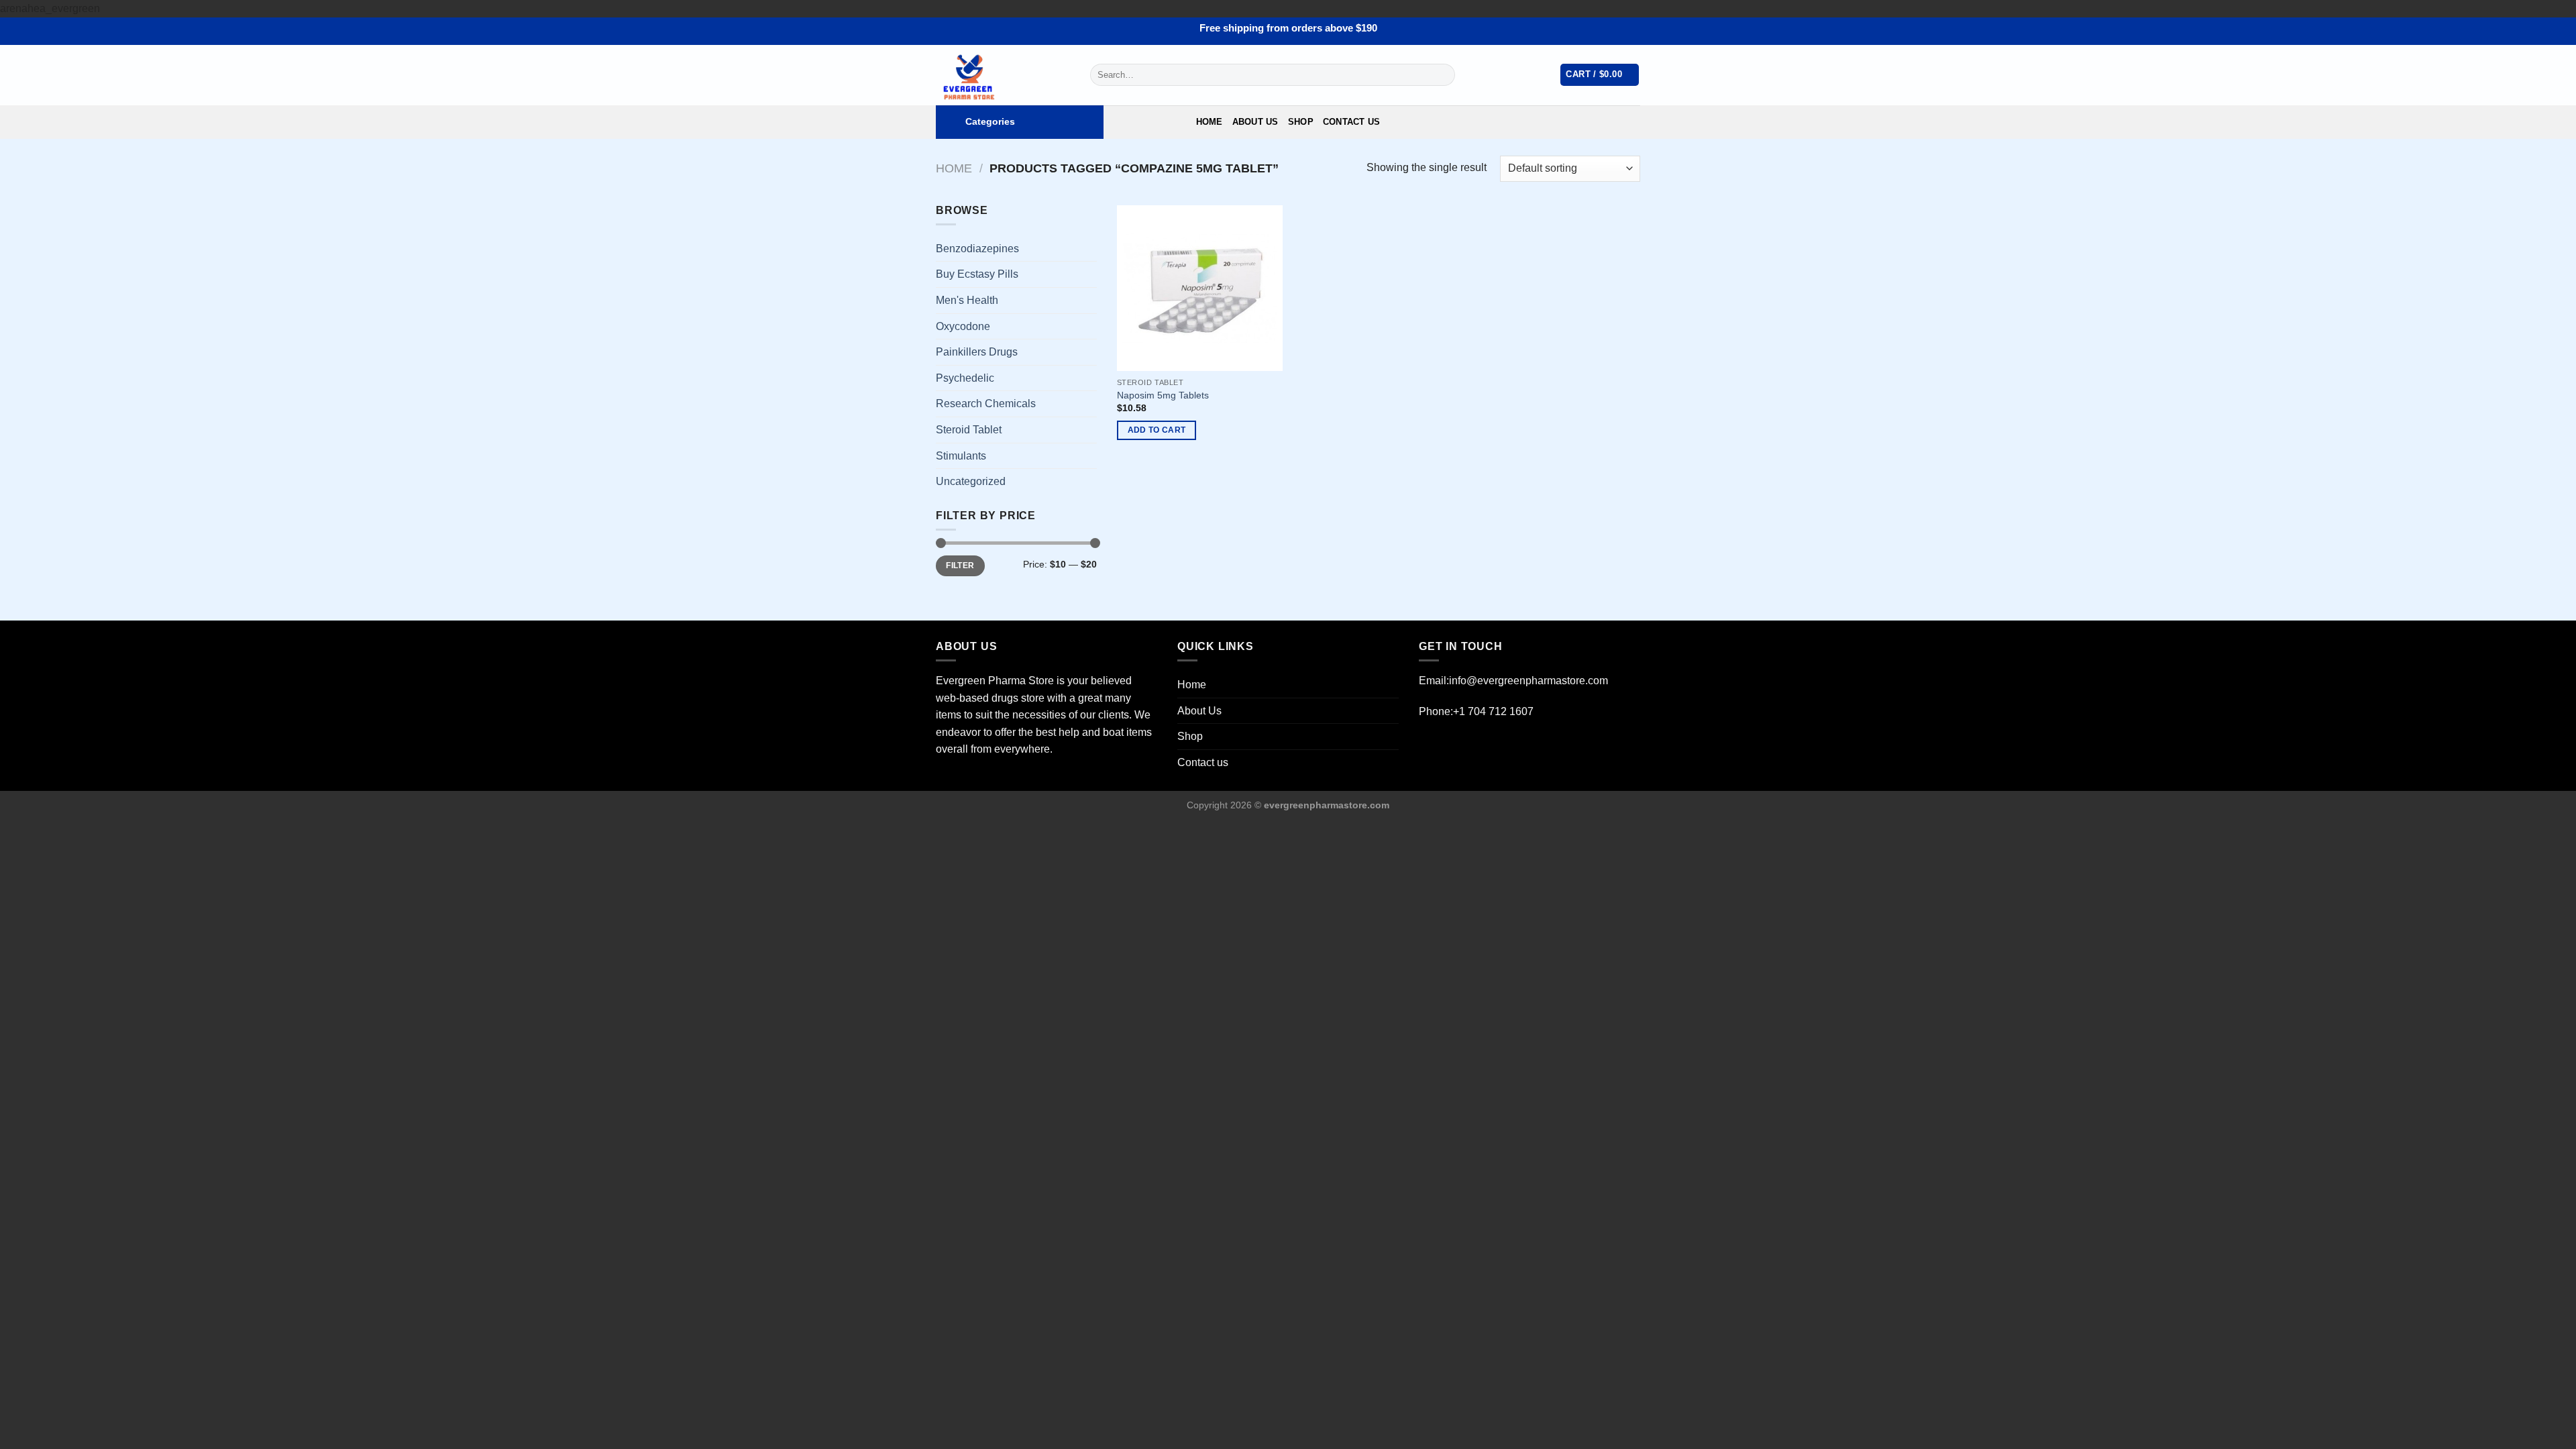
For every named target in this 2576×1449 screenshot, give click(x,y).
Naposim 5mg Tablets (1163, 395)
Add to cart (1157, 430)
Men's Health (967, 300)
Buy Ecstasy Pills (977, 274)
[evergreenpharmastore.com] (1003, 75)
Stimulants (961, 456)
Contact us (1352, 122)
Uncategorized (971, 481)
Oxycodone (963, 326)
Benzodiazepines (977, 249)
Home (1210, 122)
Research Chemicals (986, 404)
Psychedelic (965, 378)
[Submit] (1442, 75)
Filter (960, 566)
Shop (1301, 122)
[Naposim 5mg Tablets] (1200, 288)
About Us (1255, 122)
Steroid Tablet (969, 430)
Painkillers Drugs (977, 352)
